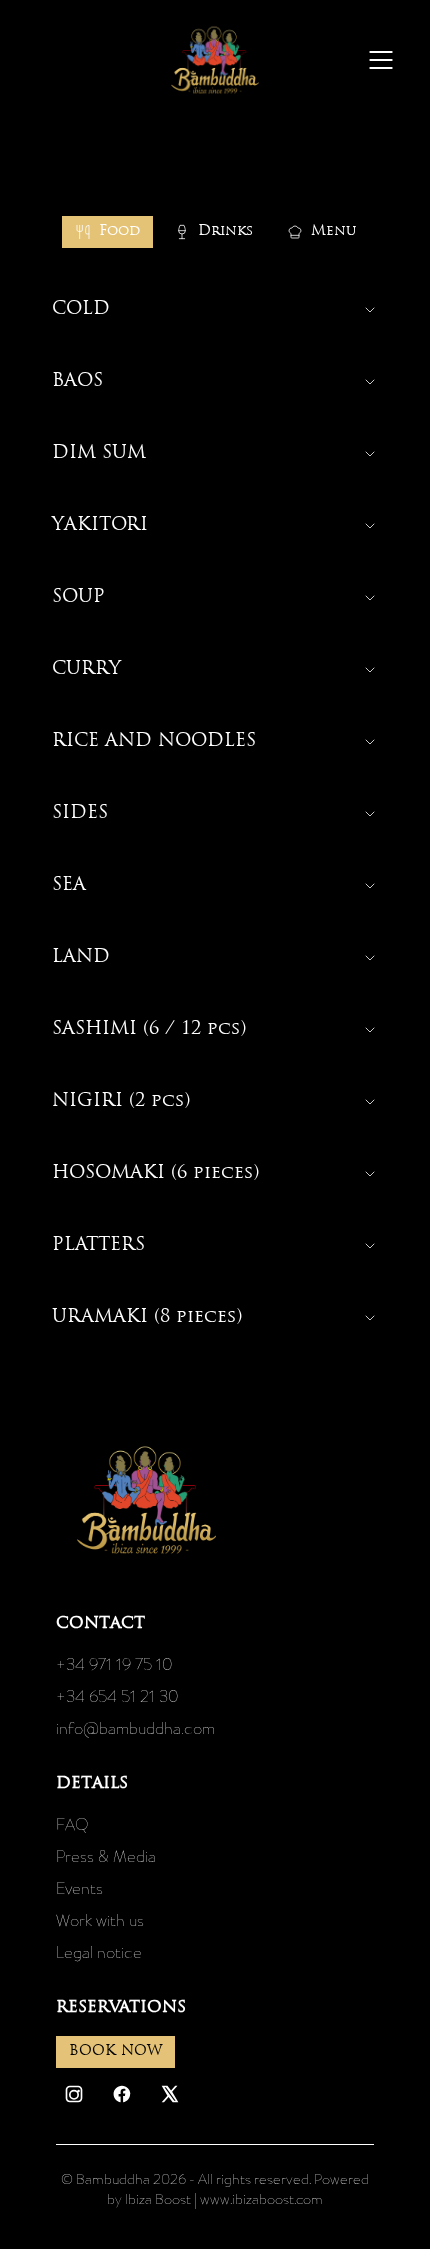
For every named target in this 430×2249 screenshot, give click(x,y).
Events (79, 1888)
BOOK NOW (115, 2051)
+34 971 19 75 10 (114, 1664)
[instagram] (74, 2094)
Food (119, 231)
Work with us (100, 1920)
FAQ (72, 1824)
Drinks (225, 231)
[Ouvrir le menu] (381, 60)
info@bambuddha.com (135, 1728)
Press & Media (106, 1856)
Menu (333, 231)
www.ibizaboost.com (261, 2199)
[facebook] (122, 2094)
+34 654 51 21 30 (117, 1696)
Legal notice (99, 1952)
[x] (170, 2094)
